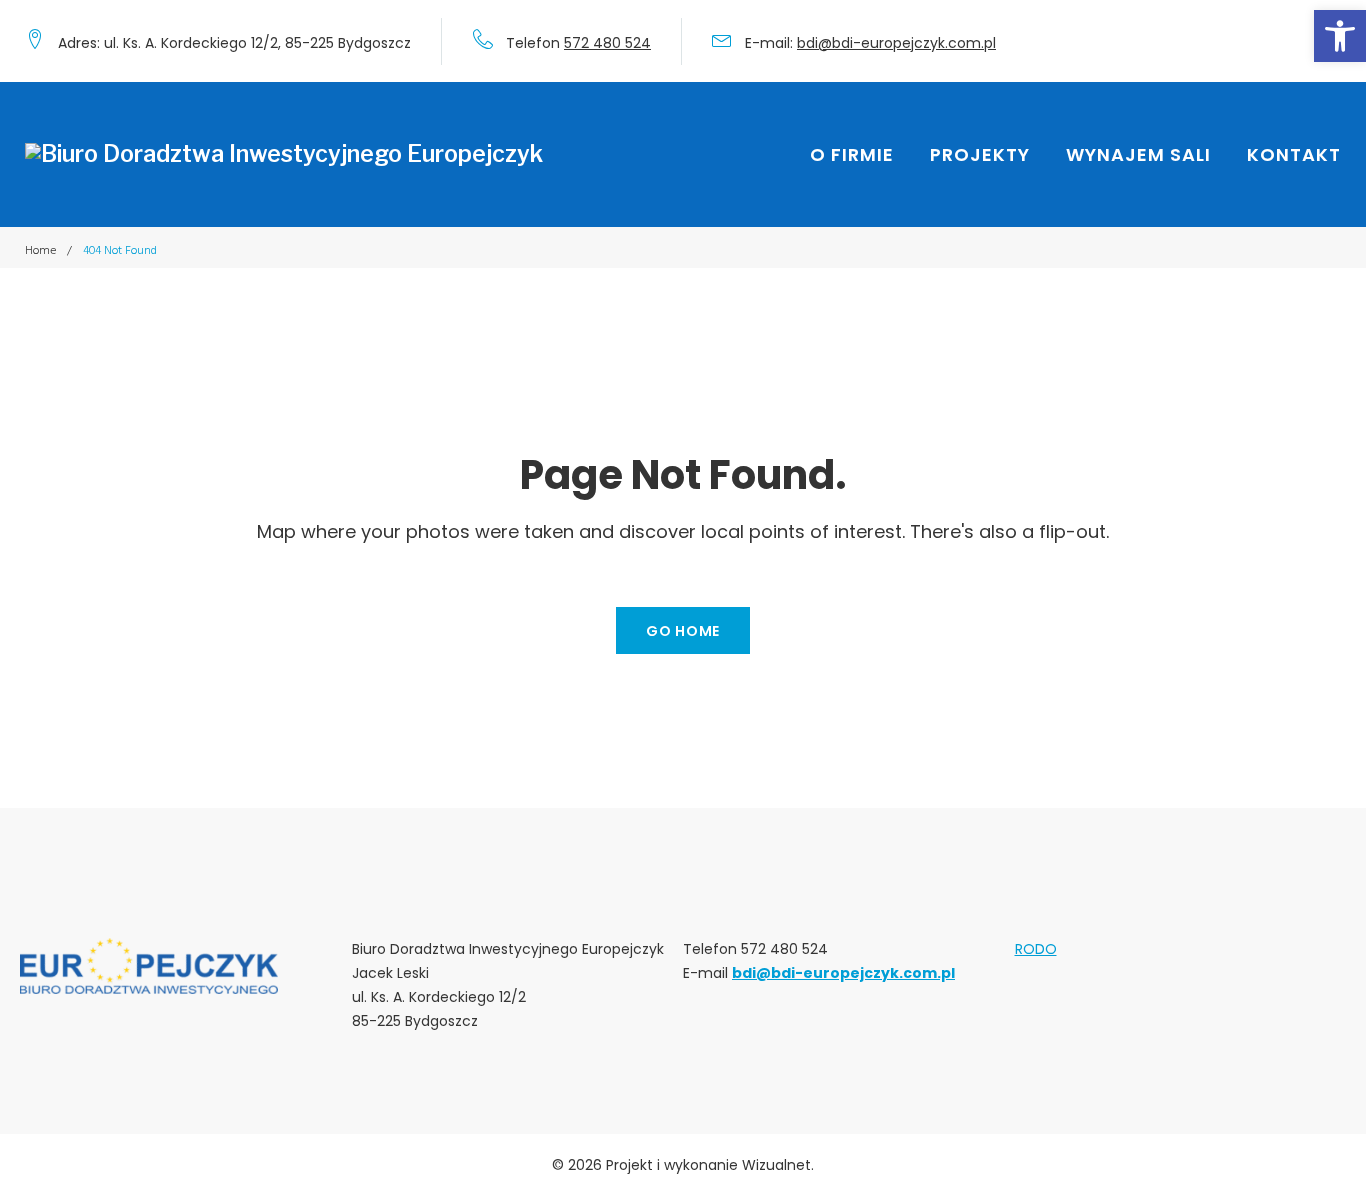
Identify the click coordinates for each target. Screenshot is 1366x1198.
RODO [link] (1036, 949)
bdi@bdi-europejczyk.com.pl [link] (896, 43)
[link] (1340, 36)
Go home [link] (683, 631)
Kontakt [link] (1294, 154)
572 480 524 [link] (607, 43)
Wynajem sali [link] (1138, 154)
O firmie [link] (852, 154)
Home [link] (40, 250)
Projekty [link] (980, 154)
